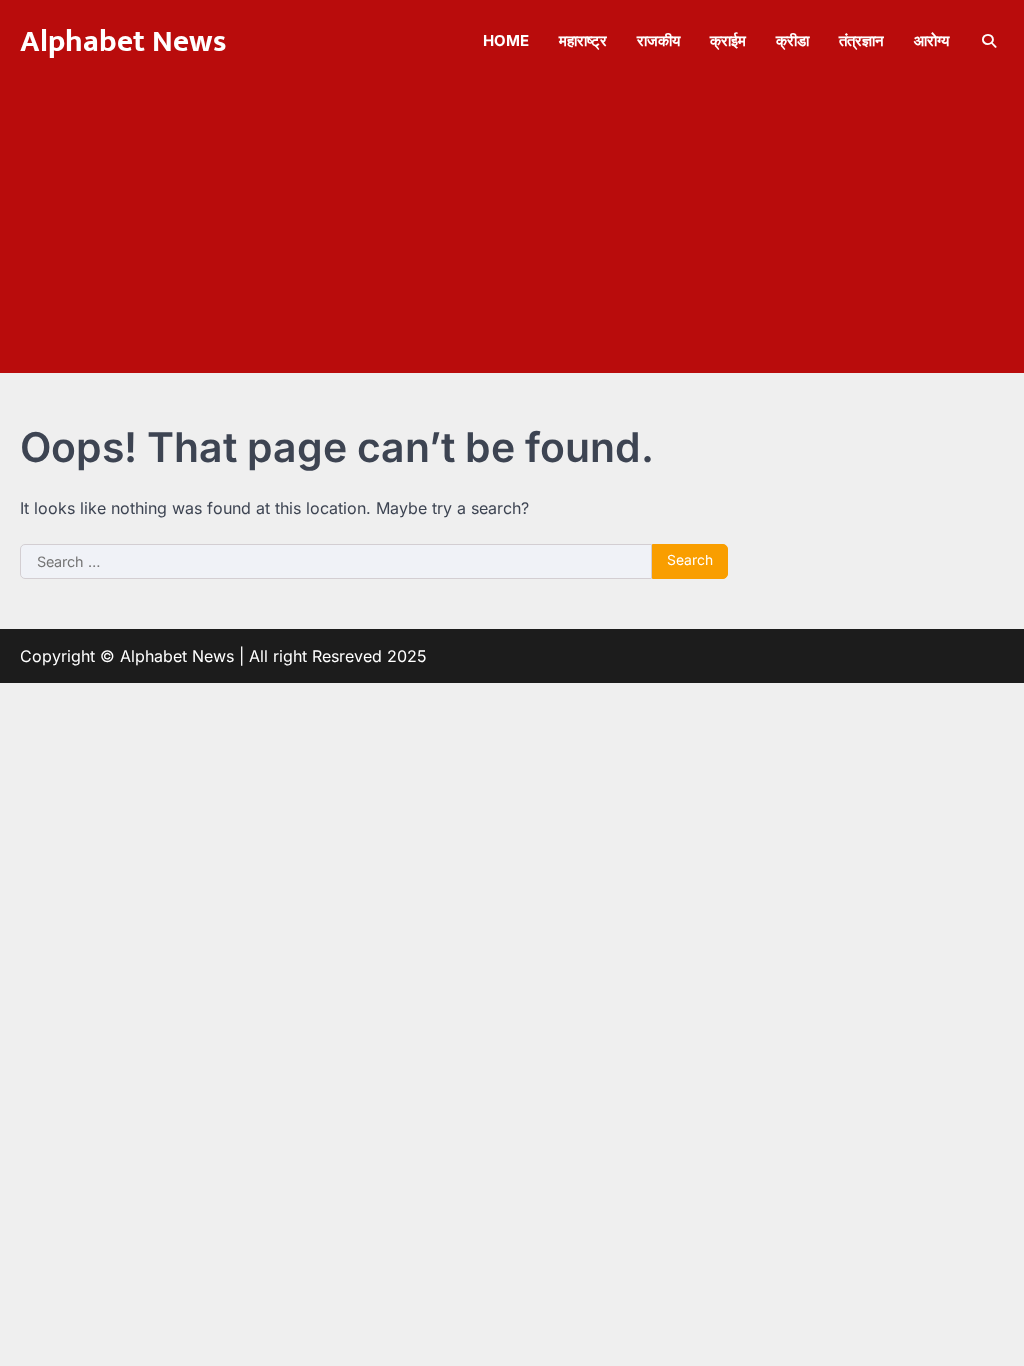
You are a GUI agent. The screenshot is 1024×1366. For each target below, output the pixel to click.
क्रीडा (792, 40)
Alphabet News (123, 42)
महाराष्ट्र (583, 40)
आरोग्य (931, 40)
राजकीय (658, 40)
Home (506, 40)
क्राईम (728, 40)
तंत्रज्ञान (861, 40)
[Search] (989, 41)
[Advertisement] (512, 233)
